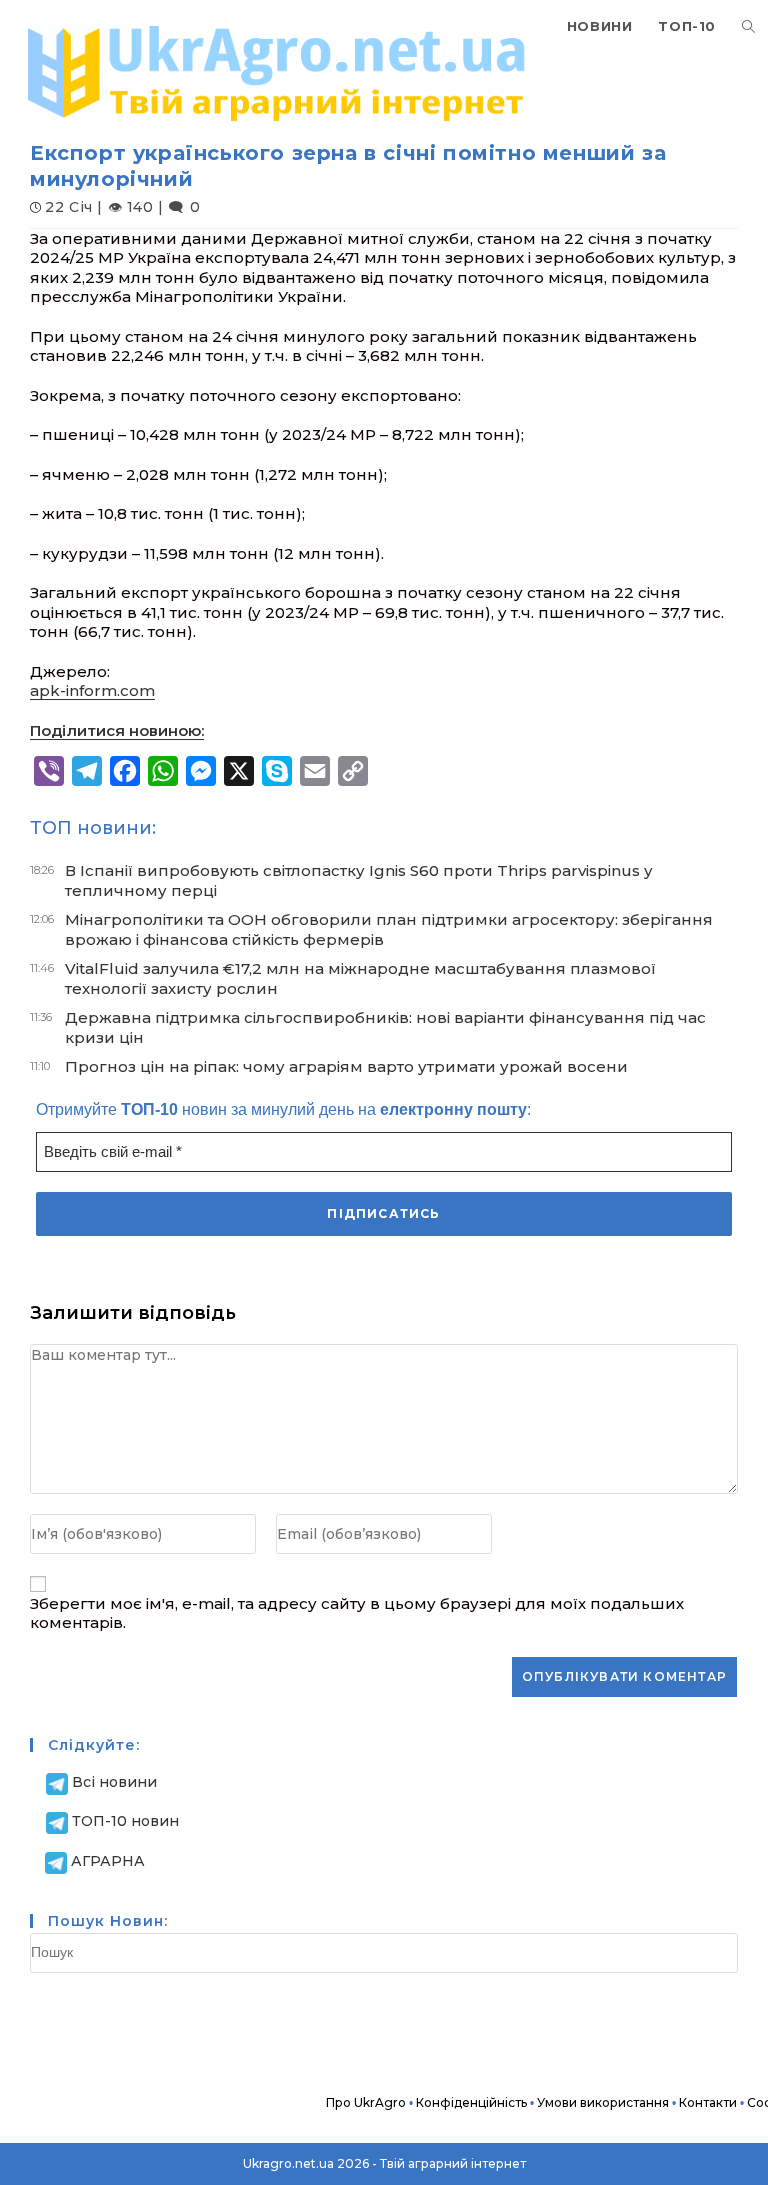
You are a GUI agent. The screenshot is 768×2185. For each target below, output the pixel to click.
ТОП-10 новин (125, 1821)
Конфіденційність (471, 2102)
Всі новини (114, 1782)
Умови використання (603, 2102)
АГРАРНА (108, 1861)
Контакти (708, 2102)
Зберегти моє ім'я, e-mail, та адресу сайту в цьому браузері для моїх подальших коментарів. (357, 1613)
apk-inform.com (92, 690)
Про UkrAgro (366, 2102)
